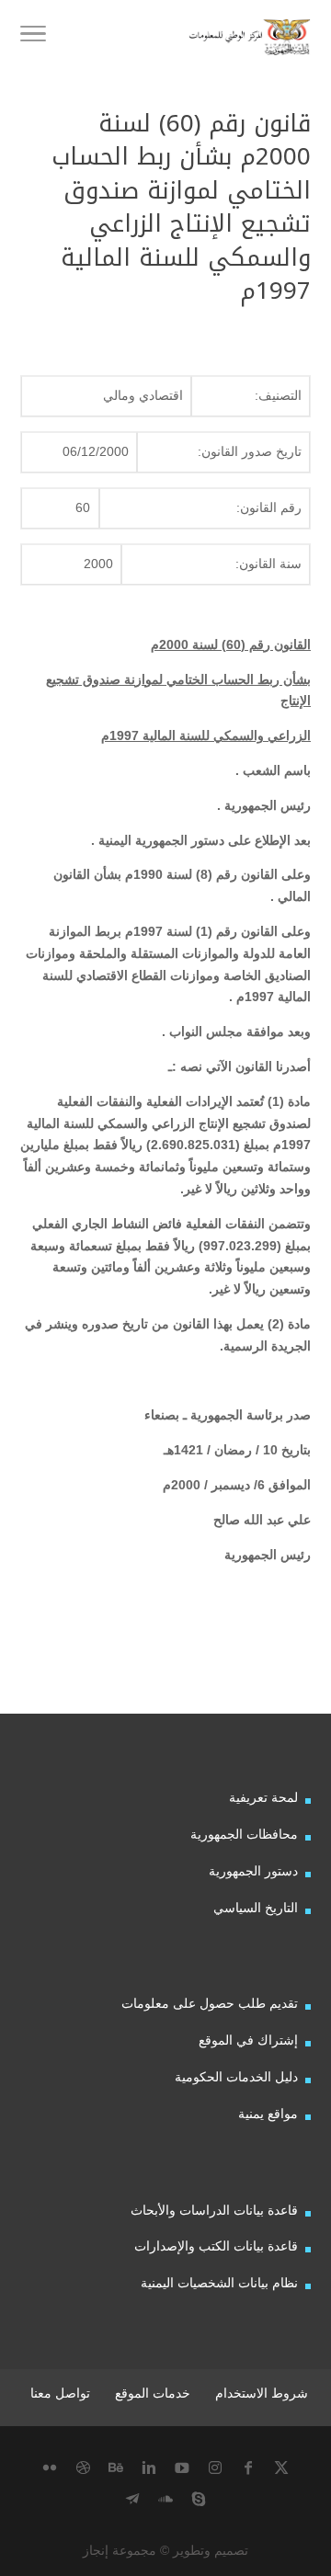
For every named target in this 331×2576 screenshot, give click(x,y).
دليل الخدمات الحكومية (236, 2077)
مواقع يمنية (268, 2114)
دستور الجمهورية (253, 1871)
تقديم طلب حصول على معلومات (210, 2003)
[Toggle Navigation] (33, 37)
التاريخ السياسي (256, 1908)
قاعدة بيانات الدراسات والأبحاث (214, 2210)
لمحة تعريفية (263, 1797)
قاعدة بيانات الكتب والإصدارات (216, 2246)
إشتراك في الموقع (248, 2040)
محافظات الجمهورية (244, 1834)
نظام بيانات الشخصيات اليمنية (219, 2283)
